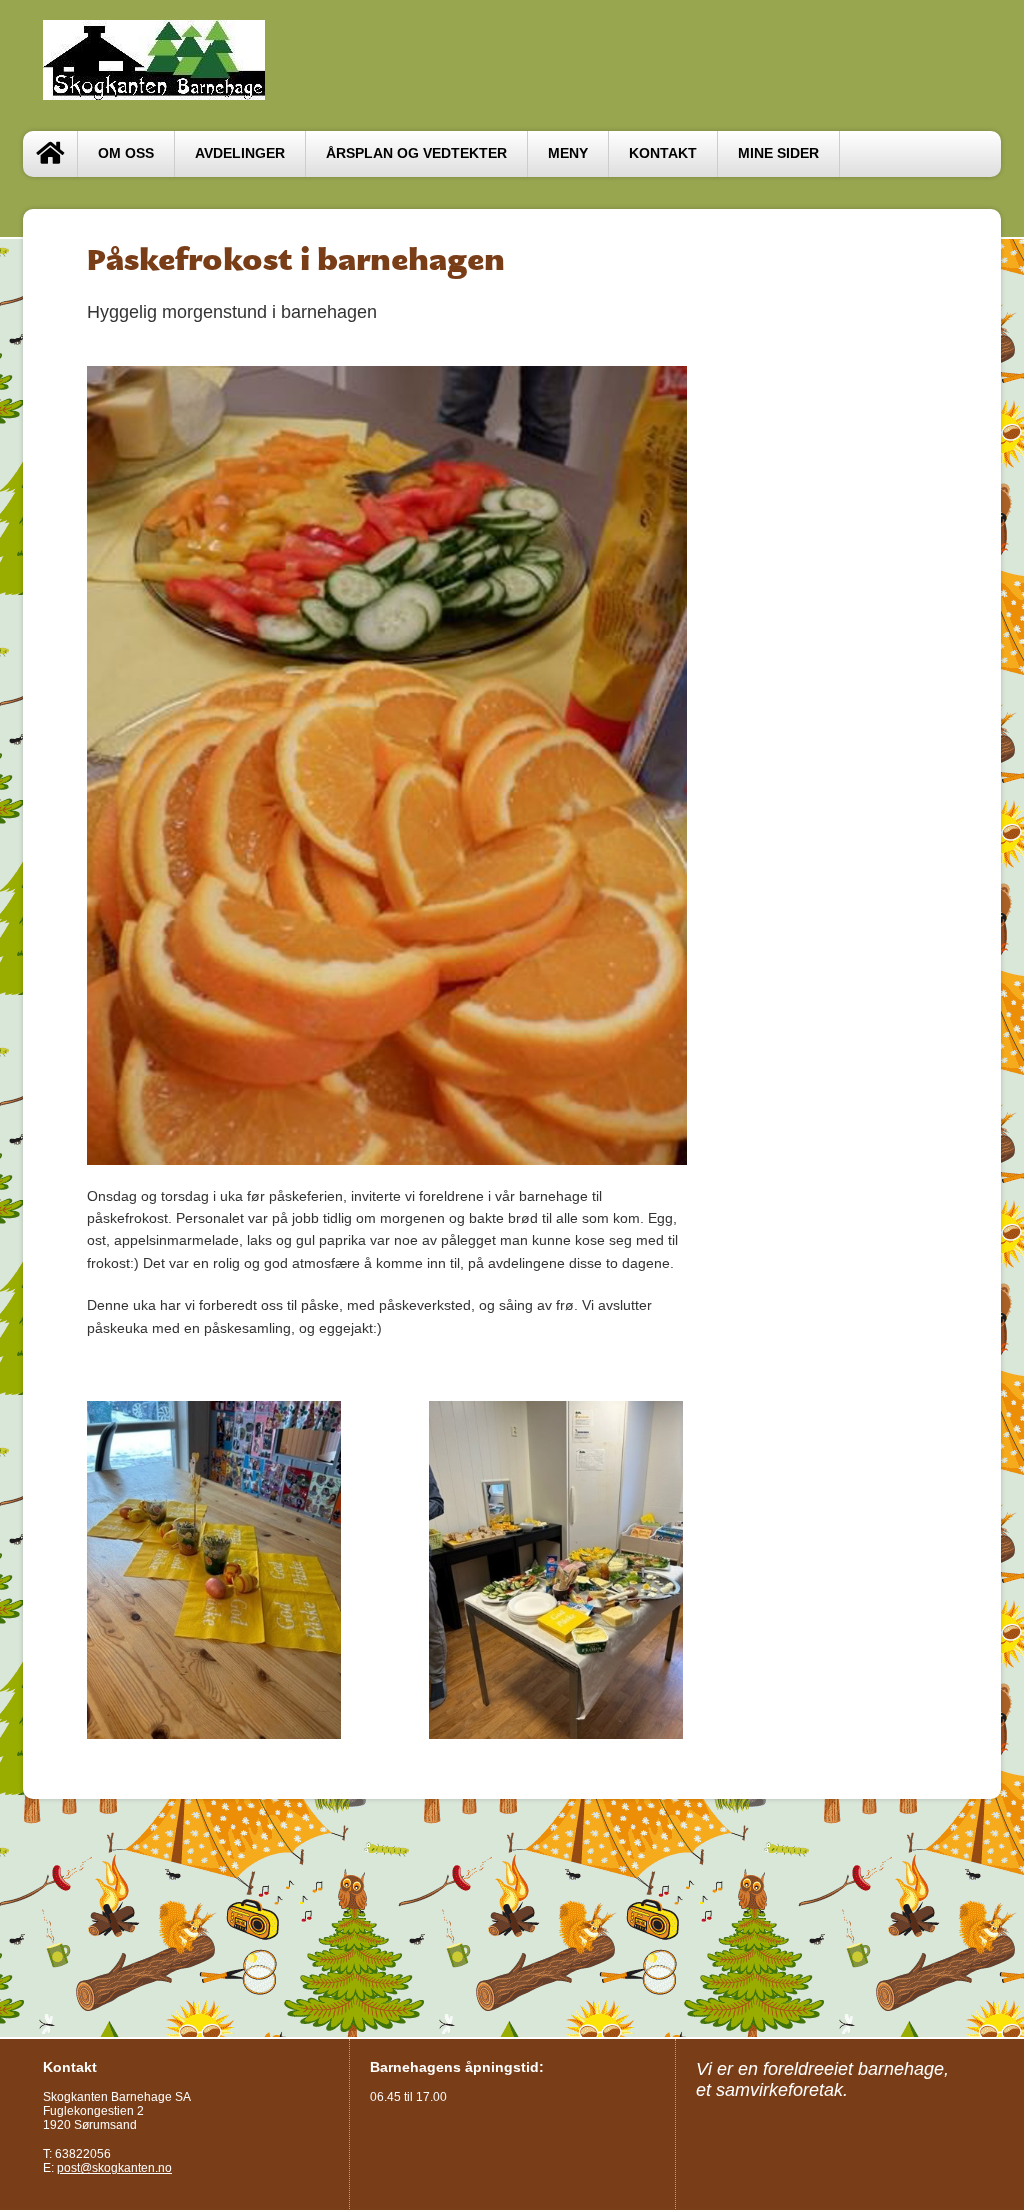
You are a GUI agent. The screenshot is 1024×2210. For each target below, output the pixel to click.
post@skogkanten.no (114, 2168)
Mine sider (778, 153)
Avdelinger (240, 153)
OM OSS (126, 153)
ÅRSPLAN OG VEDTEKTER (416, 153)
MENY (568, 153)
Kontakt (663, 153)
